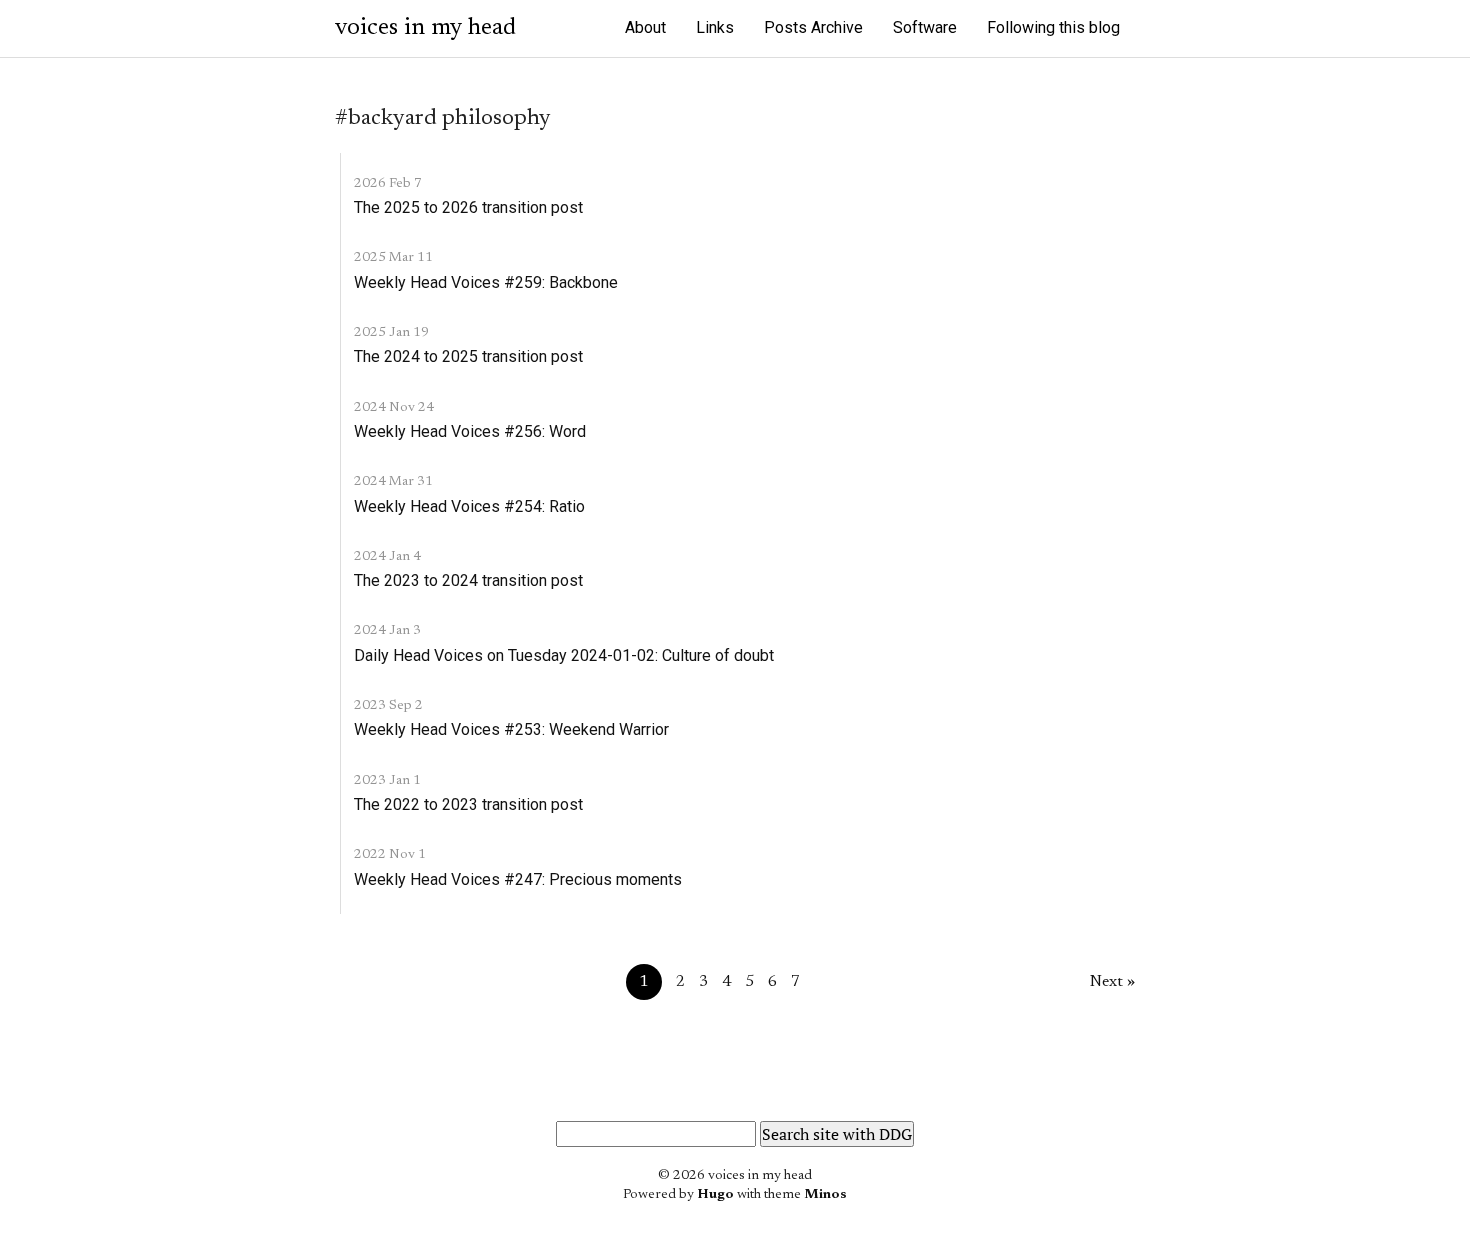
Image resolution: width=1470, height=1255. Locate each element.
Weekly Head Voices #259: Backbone (486, 282)
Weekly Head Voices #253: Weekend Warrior (511, 729)
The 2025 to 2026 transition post (468, 207)
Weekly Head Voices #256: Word (470, 431)
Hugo (715, 1195)
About (645, 27)
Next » (1112, 982)
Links (715, 27)
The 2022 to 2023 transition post (468, 804)
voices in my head (425, 28)
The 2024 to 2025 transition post (468, 356)
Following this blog (1053, 27)
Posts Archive (813, 27)
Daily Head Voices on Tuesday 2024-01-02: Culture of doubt (564, 655)
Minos (825, 1195)
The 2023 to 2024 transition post (468, 580)
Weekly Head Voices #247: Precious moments (518, 879)
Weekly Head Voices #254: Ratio (469, 506)
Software (925, 27)
